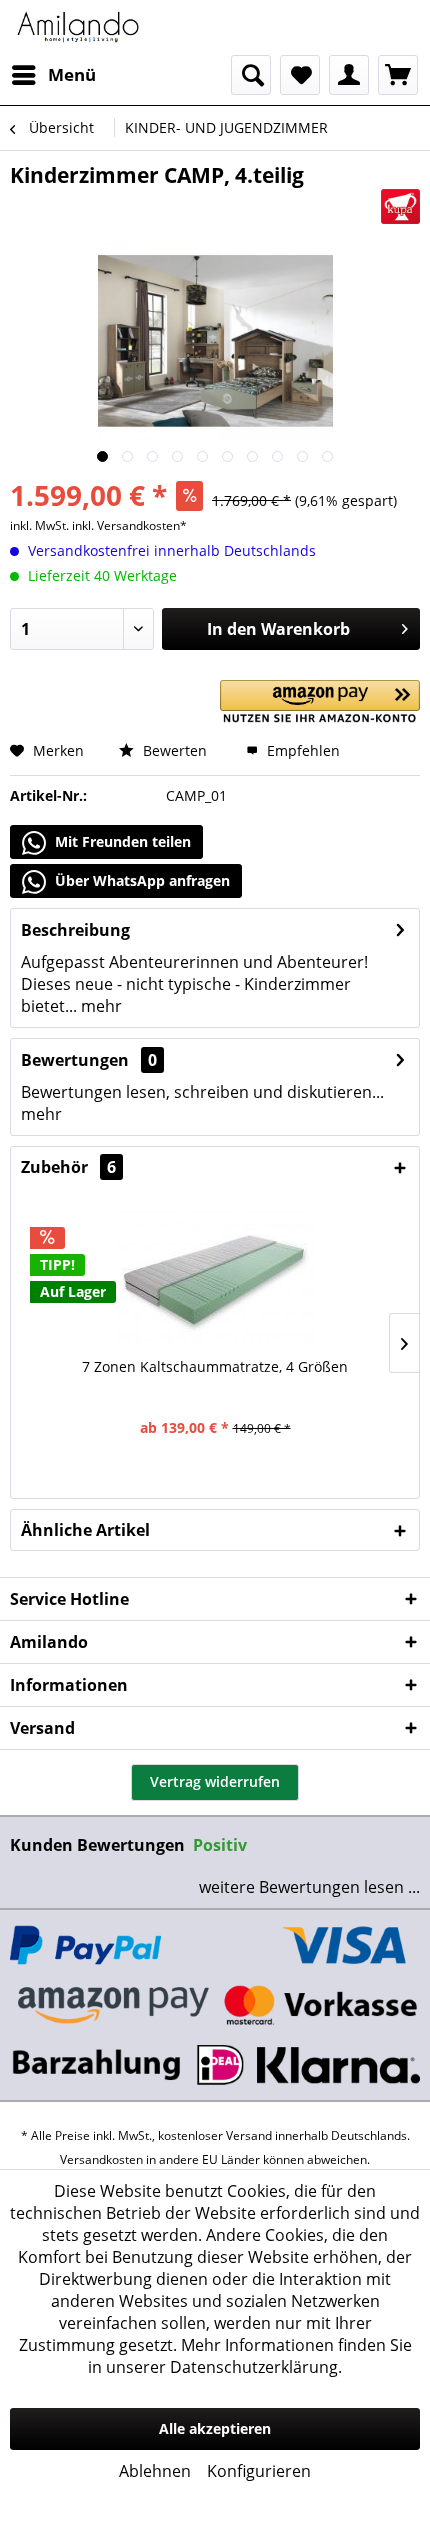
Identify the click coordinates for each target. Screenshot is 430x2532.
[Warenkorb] (398, 75)
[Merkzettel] (300, 75)
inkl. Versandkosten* (129, 525)
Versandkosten (101, 2159)
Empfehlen (301, 750)
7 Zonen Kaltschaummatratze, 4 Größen (215, 1366)
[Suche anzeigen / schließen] (251, 75)
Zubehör (68, 1167)
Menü (72, 74)
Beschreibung (75, 930)
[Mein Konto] (349, 75)
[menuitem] (53, 75)
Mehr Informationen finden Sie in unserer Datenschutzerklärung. (250, 2356)
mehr (99, 1006)
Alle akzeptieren (215, 2428)
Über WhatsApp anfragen (140, 880)
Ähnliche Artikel (85, 1530)
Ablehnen (155, 2471)
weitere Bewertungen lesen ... (309, 1887)
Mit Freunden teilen (121, 841)
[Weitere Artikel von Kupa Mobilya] (400, 206)
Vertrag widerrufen (215, 1781)
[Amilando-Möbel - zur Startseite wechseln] (78, 27)
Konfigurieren (259, 2471)
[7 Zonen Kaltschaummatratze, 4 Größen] (215, 1277)
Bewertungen (75, 1060)
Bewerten (173, 750)
